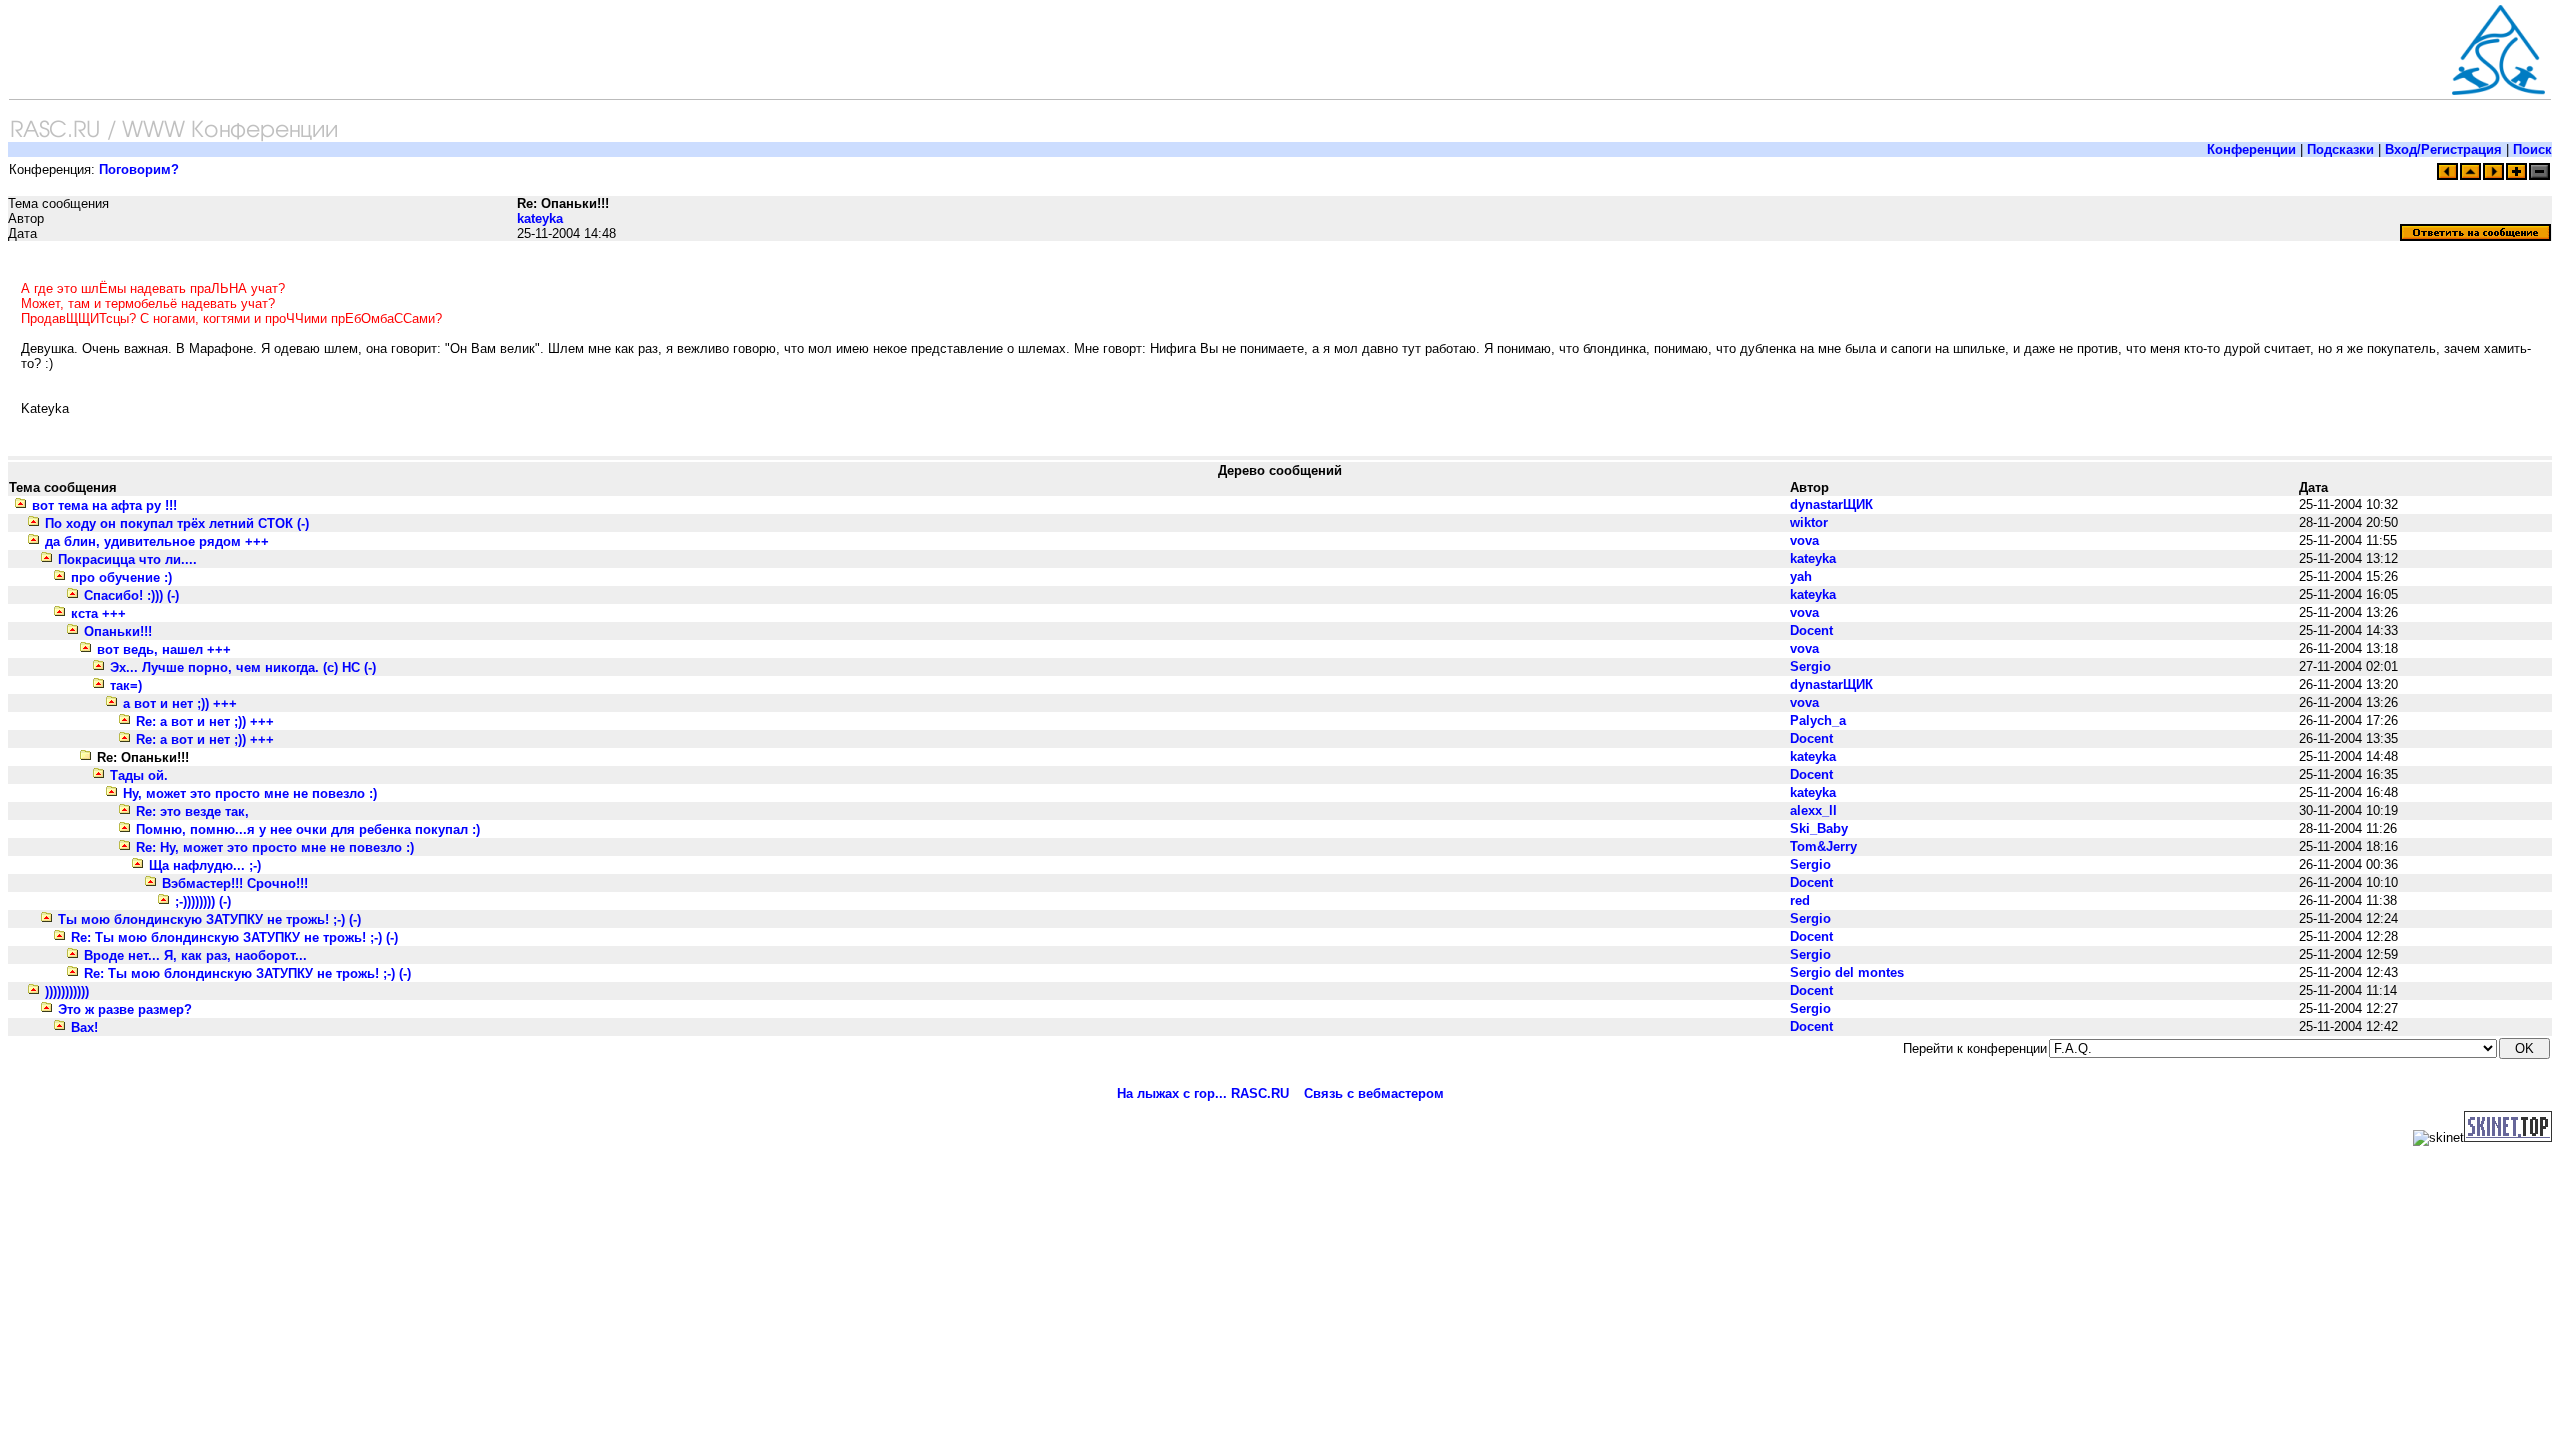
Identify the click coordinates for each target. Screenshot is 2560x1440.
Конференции (2251, 149)
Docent (1811, 630)
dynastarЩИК (1831, 504)
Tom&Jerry (1823, 846)
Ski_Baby (1819, 828)
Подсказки (2340, 149)
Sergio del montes (1847, 972)
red (1800, 900)
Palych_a (1818, 720)
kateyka (540, 218)
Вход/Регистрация (2443, 149)
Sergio (1810, 666)
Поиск (2532, 149)
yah (1801, 576)
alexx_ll (1813, 810)
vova (1804, 540)
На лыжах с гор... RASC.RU (1203, 1093)
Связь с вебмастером (1374, 1093)
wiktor (1809, 522)
